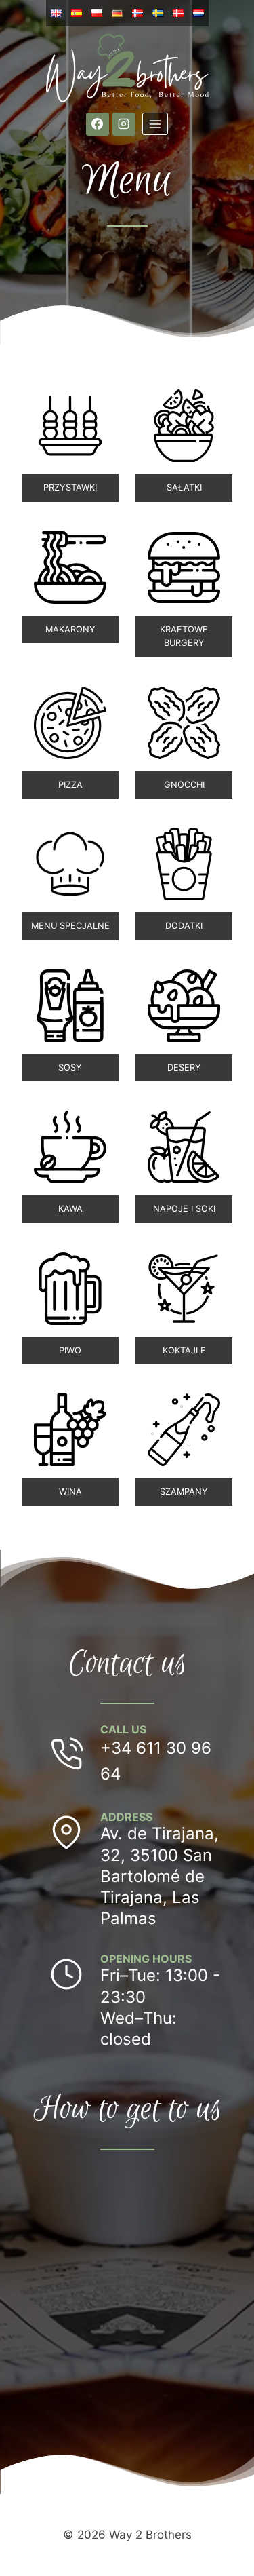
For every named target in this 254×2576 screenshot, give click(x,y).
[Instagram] (124, 124)
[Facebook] (98, 124)
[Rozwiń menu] (155, 124)
